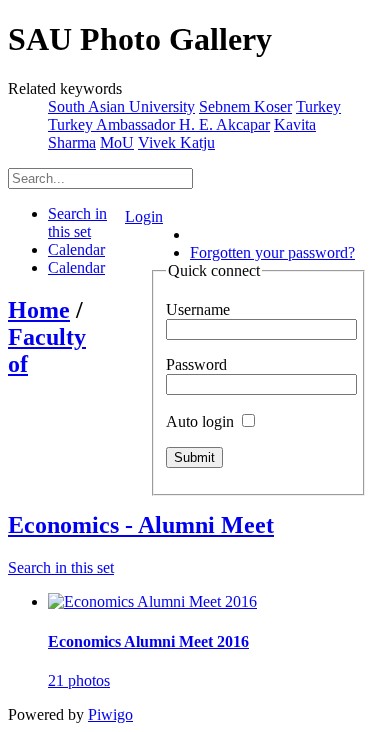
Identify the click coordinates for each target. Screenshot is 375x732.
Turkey (318, 106)
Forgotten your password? (272, 252)
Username (198, 309)
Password (196, 364)
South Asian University (121, 106)
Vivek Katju (176, 142)
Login (144, 216)
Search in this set (61, 567)
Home (39, 310)
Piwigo (110, 714)
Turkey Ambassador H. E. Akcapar (159, 124)
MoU (117, 142)
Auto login (202, 421)
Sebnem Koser (245, 106)
